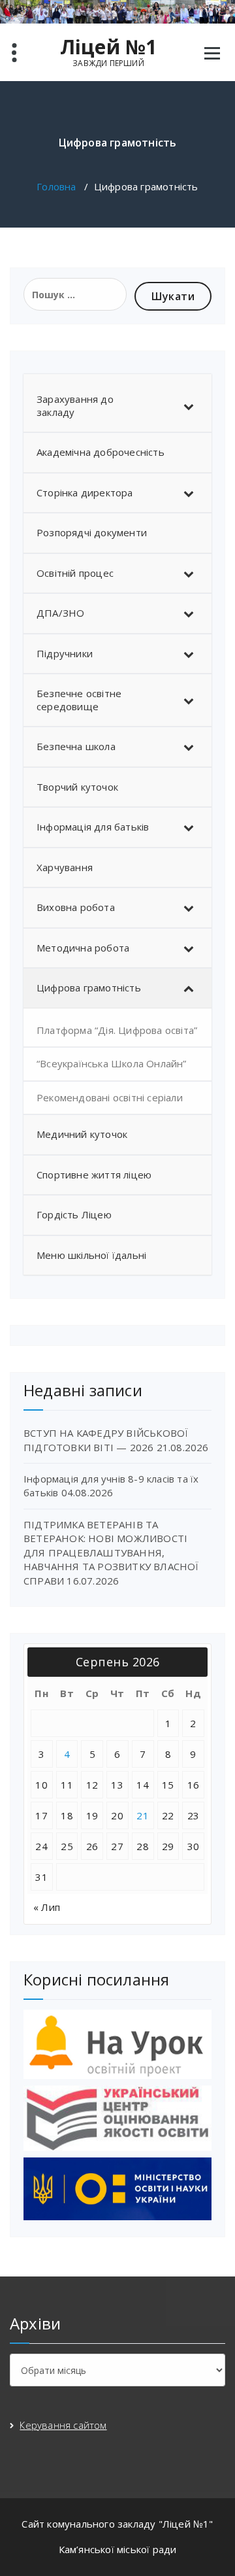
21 (143, 1815)
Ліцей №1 (109, 47)
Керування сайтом (63, 2425)
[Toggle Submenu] (189, 406)
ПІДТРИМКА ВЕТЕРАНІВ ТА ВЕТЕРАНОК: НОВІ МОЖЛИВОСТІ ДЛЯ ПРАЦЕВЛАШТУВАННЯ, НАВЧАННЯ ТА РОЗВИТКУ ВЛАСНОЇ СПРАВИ (111, 1553)
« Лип (47, 1907)
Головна (56, 186)
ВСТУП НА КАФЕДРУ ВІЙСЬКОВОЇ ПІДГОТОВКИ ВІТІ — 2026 (106, 1440)
